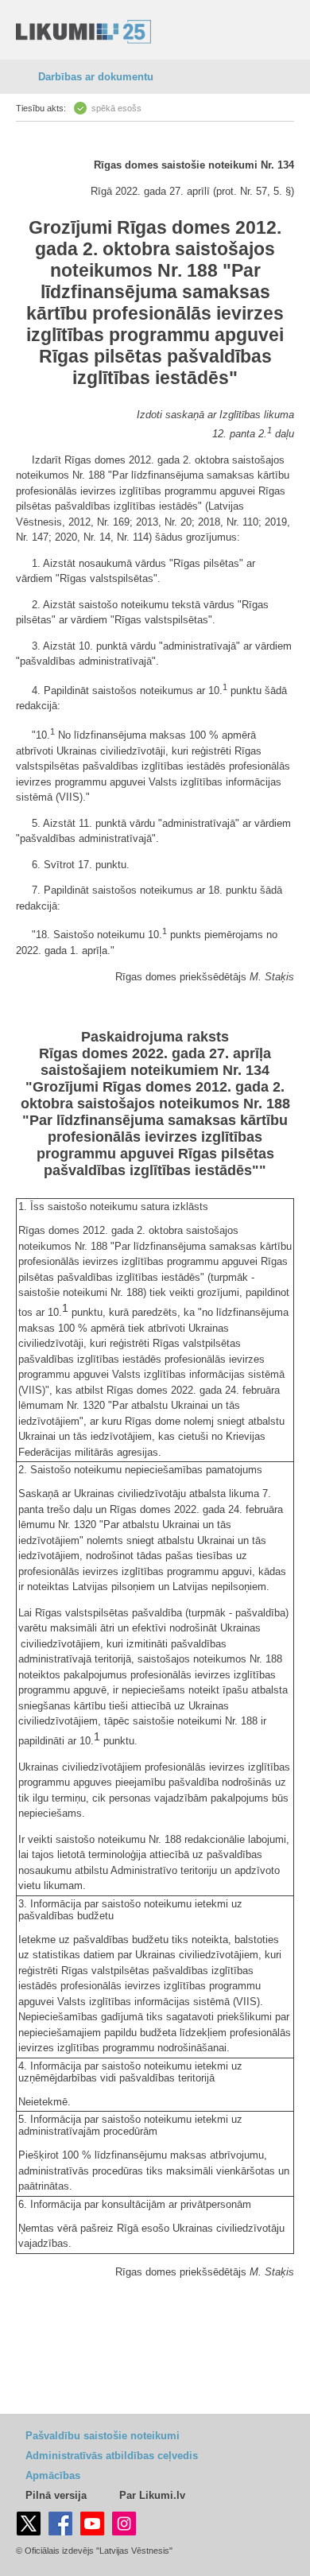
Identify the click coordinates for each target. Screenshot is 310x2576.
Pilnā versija (56, 2495)
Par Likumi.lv (152, 2495)
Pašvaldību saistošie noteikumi (103, 2436)
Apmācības (53, 2475)
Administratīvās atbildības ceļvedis (112, 2456)
